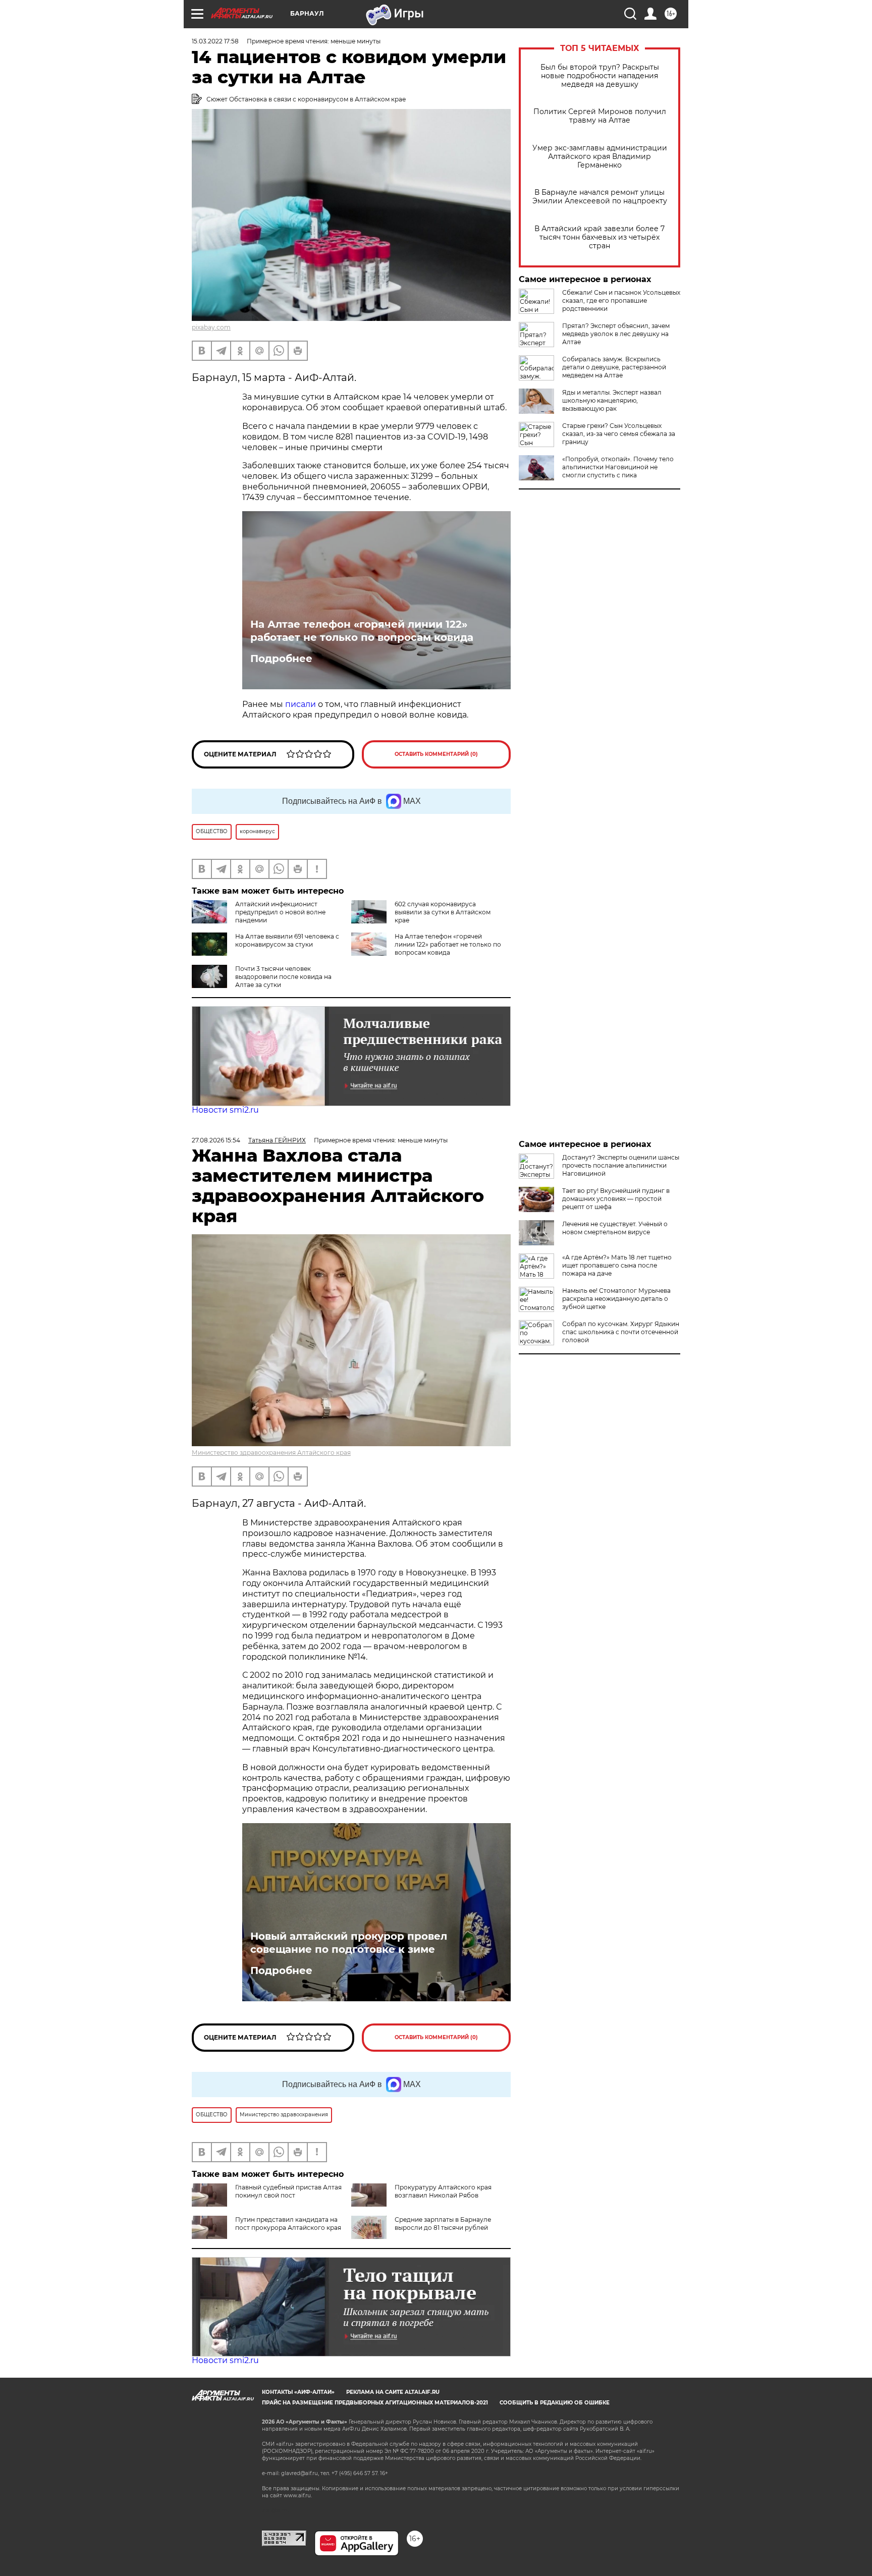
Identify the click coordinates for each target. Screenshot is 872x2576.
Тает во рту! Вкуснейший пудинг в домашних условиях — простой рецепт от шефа (616, 1199)
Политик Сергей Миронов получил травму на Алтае (600, 116)
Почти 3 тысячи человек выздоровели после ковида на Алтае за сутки (283, 977)
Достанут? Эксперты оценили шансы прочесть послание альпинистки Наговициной (621, 1165)
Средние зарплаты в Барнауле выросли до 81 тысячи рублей (443, 2224)
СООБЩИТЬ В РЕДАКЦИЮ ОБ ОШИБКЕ (555, 2403)
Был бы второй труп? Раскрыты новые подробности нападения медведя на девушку (600, 76)
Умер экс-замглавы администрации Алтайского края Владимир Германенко (600, 157)
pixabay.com (211, 327)
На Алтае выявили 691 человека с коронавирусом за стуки (287, 940)
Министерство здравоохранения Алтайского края (271, 1453)
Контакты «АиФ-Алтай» (298, 2392)
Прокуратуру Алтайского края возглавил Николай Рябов (443, 2191)
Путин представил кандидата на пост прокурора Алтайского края (288, 2224)
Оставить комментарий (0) (436, 754)
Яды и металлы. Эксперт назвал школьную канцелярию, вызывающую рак (612, 400)
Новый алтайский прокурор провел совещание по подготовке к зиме (349, 1943)
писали (301, 704)
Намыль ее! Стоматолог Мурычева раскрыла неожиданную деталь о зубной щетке (616, 1299)
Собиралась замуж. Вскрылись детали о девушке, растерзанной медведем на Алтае (614, 367)
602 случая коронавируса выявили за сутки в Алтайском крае (443, 912)
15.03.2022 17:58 (215, 41)
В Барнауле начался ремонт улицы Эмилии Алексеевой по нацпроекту (600, 197)
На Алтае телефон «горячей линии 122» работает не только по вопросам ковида (362, 631)
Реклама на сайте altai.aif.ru (393, 2392)
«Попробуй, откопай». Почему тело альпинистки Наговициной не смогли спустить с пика (618, 467)
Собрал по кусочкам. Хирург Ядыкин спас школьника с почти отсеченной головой (621, 1332)
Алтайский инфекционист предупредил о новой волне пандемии (280, 912)
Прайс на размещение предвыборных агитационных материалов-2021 (375, 2403)
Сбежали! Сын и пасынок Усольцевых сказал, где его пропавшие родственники (621, 300)
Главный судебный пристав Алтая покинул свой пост (288, 2191)
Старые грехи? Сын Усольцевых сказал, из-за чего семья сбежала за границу (619, 434)
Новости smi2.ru (225, 1110)
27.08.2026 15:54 (216, 1140)
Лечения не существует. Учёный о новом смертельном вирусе (615, 1228)
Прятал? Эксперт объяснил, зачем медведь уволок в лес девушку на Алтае (616, 334)
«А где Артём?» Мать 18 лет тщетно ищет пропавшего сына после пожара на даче (617, 1265)
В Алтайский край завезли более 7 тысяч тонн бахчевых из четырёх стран (599, 237)
